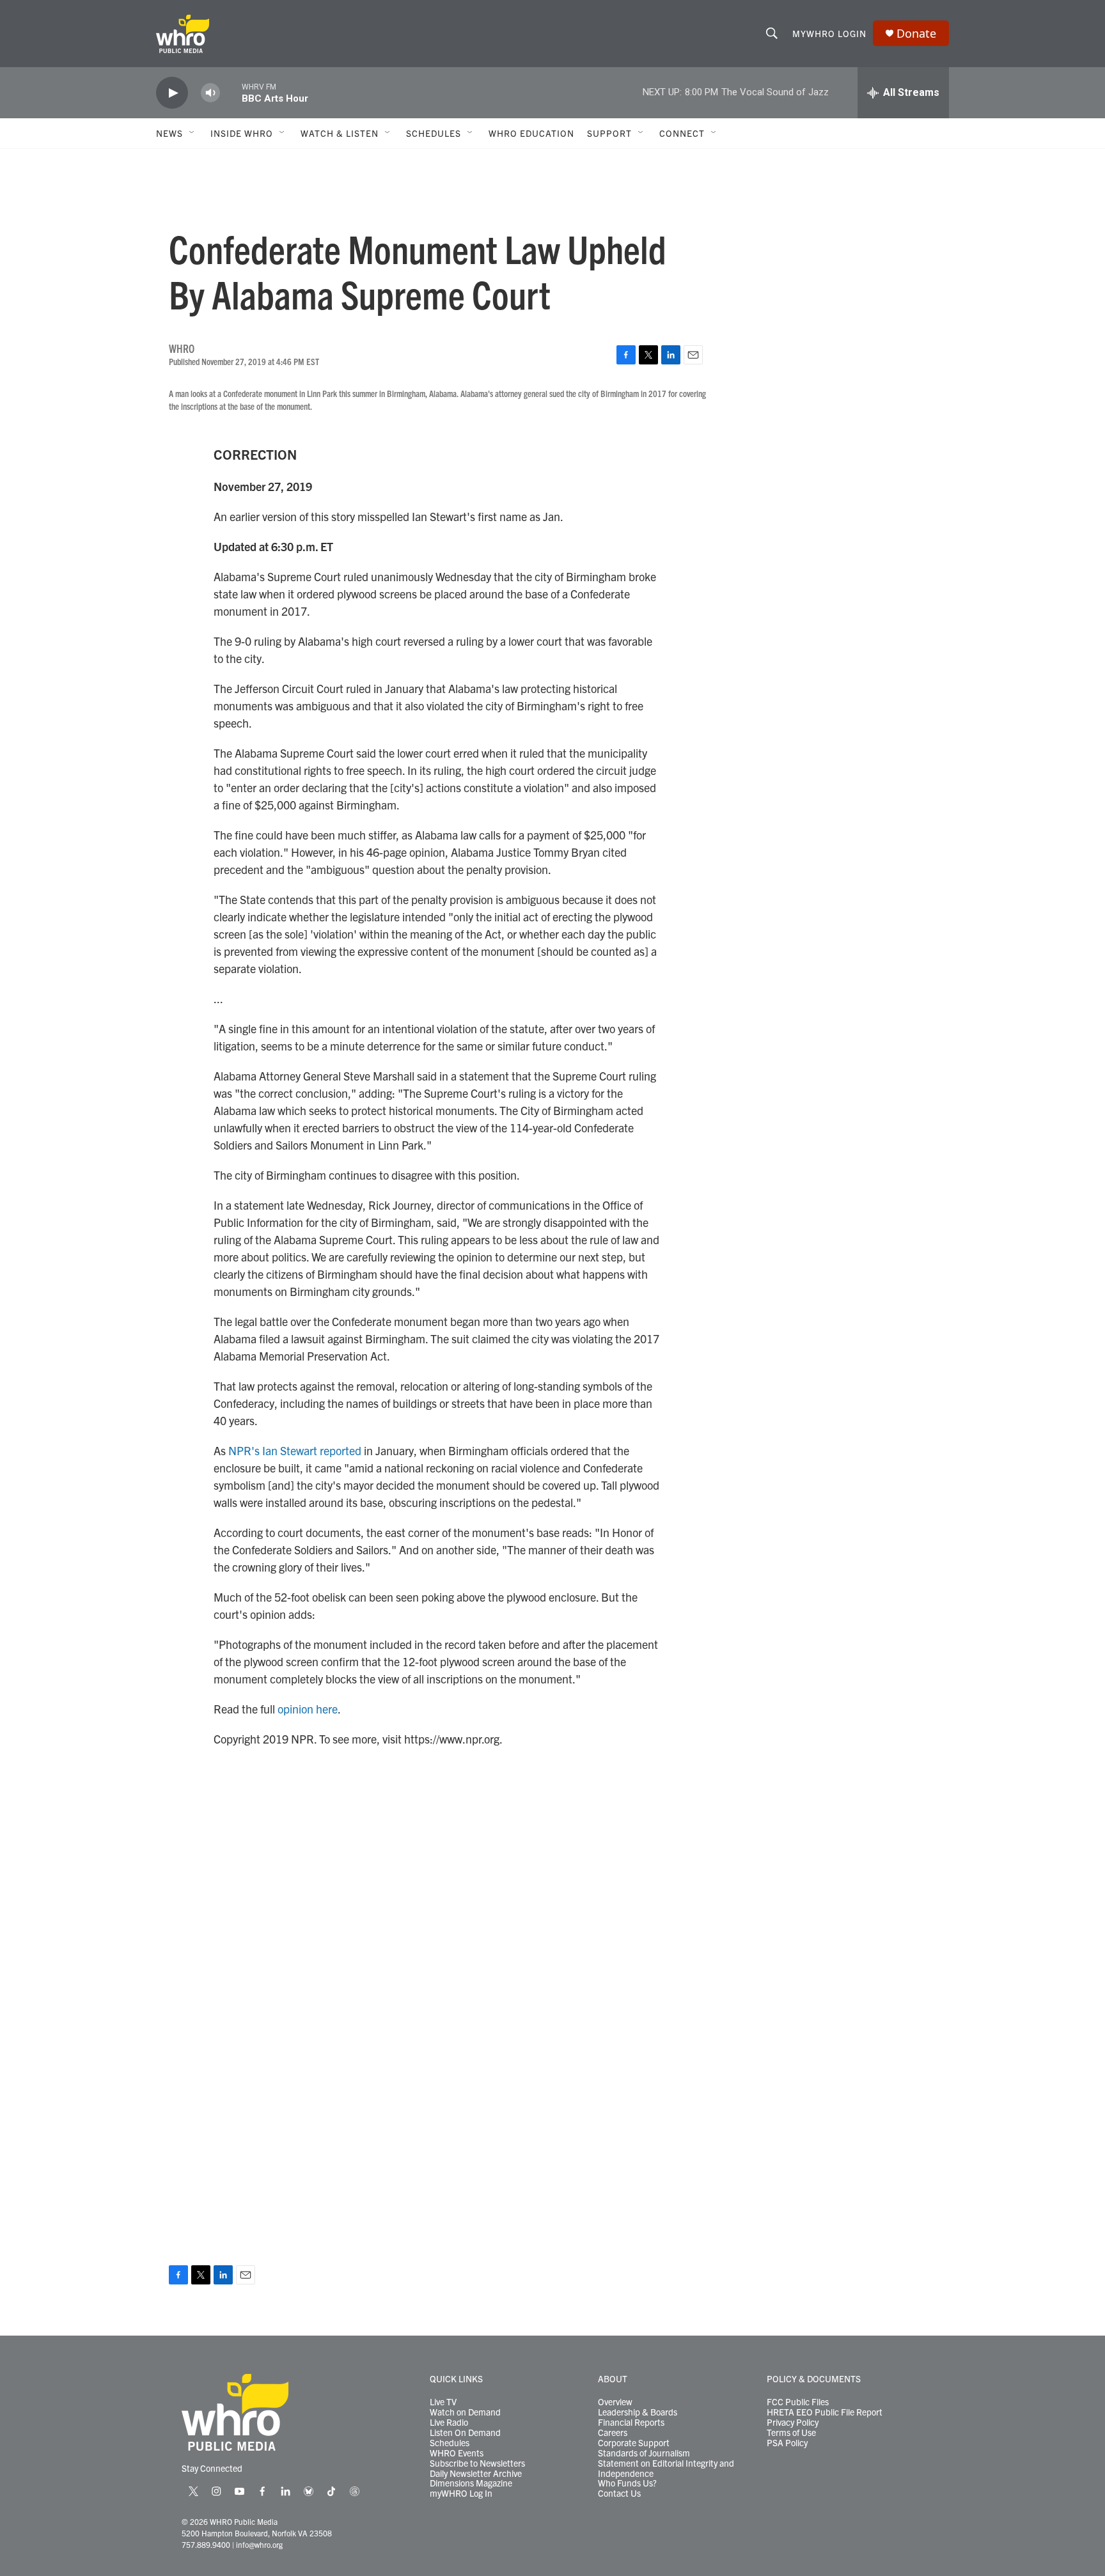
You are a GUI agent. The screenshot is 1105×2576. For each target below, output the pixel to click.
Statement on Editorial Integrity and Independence (666, 2469)
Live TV (443, 2402)
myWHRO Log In (461, 2494)
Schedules (450, 2443)
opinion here (308, 1709)
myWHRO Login (829, 33)
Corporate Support (634, 2443)
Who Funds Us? (627, 2483)
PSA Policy (787, 2443)
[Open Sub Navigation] (192, 133)
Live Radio (449, 2423)
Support (609, 133)
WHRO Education (531, 133)
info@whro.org (259, 2544)
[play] (172, 93)
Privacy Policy (793, 2423)
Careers (613, 2433)
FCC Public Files (798, 2402)
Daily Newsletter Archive (476, 2474)
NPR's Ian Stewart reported (295, 1450)
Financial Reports (631, 2423)
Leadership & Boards (638, 2412)
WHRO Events (457, 2453)
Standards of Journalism (644, 2453)
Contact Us (619, 2494)
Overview (615, 2402)
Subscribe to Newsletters (477, 2463)
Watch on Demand (465, 2412)
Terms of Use (791, 2433)
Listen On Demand (465, 2433)
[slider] (231, 92)
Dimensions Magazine (471, 2483)
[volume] (210, 93)
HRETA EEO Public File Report (825, 2412)
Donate (916, 34)
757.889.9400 (206, 2544)
